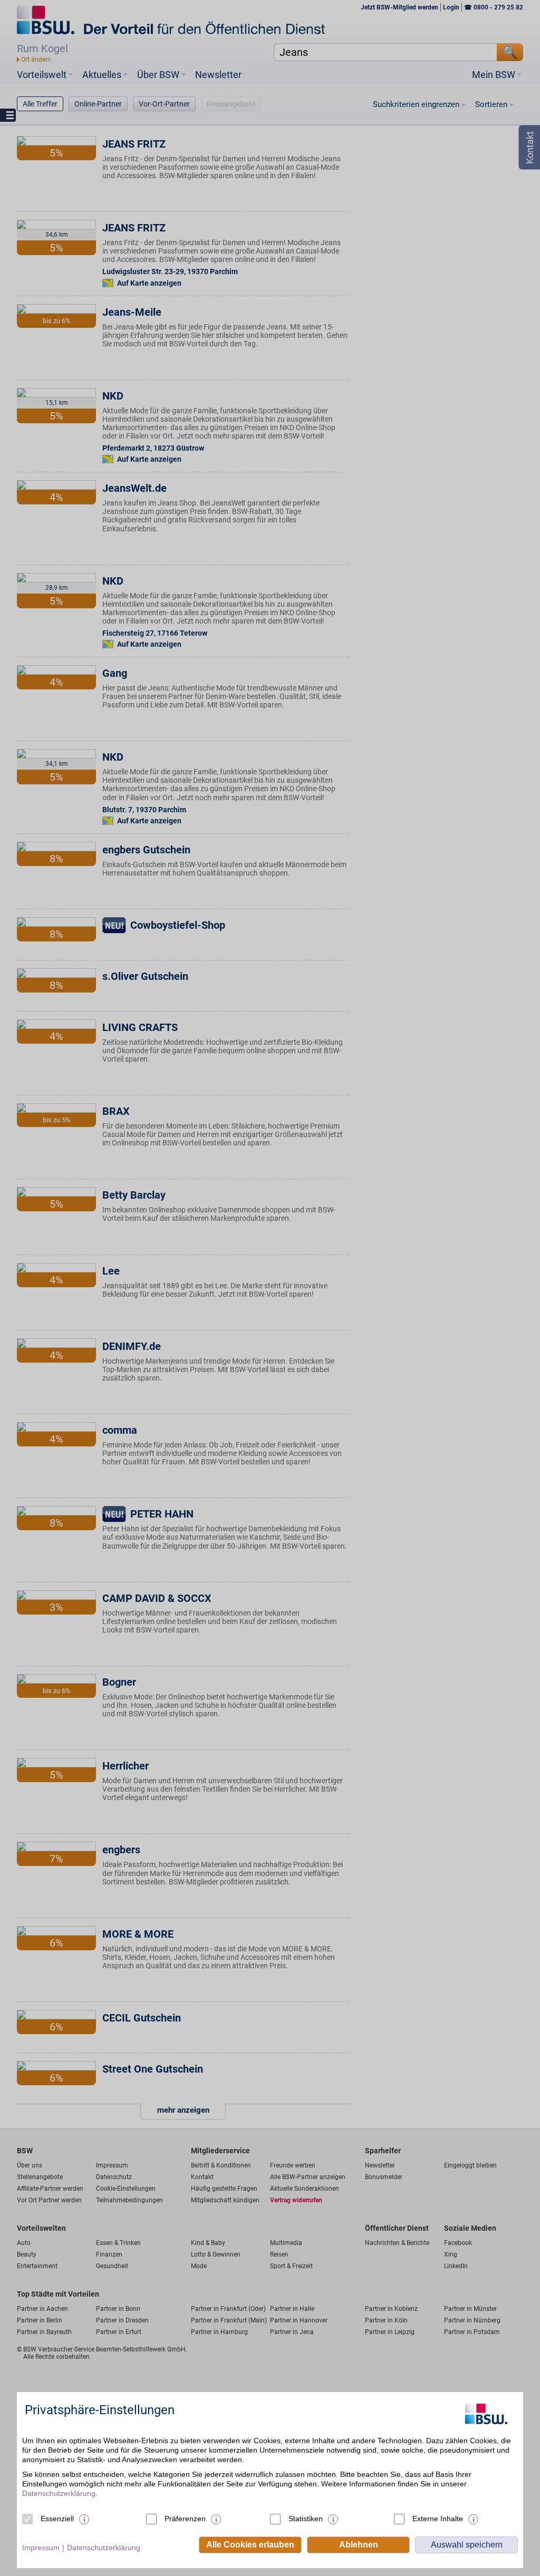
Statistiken (306, 2519)
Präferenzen (185, 2519)
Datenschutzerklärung (59, 2493)
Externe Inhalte (438, 2519)
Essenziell (57, 2519)
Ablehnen (359, 2545)
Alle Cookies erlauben (250, 2545)
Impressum (41, 2548)
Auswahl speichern (467, 2545)
